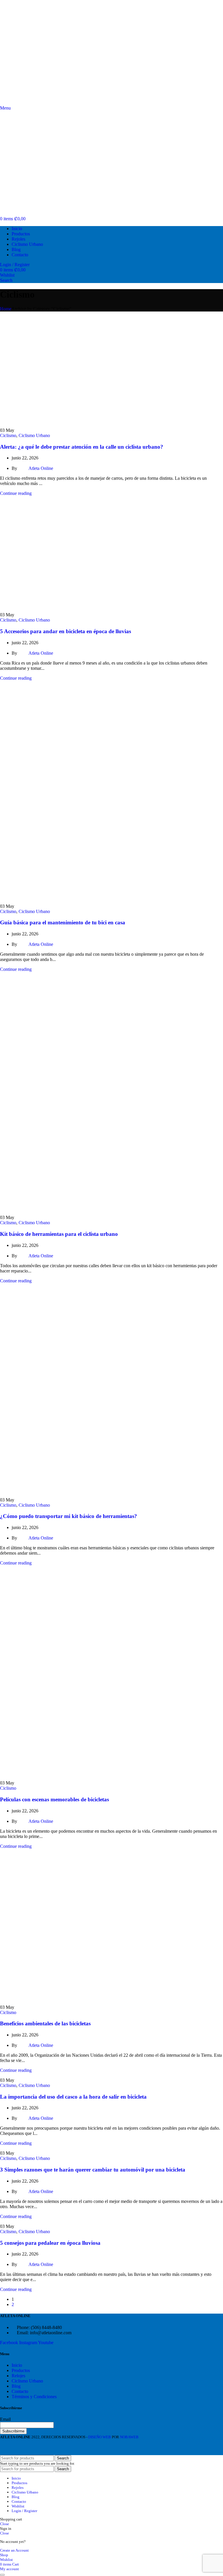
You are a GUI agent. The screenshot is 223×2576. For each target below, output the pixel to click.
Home (6, 309)
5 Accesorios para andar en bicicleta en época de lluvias (65, 631)
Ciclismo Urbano (34, 435)
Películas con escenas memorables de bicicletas (54, 1799)
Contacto (20, 2391)
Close (5, 2524)
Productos (21, 2370)
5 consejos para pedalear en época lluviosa (50, 2243)
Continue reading (16, 493)
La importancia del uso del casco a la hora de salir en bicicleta (73, 2097)
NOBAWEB (129, 2437)
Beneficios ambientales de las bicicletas (45, 2023)
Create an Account (14, 2550)
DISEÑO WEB (99, 2437)
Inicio (17, 2365)
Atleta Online (41, 468)
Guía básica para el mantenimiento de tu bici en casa (63, 922)
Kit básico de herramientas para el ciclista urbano (59, 1234)
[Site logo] (30, 103)
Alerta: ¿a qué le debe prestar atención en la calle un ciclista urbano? (82, 447)
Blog (16, 2386)
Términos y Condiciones (34, 2397)
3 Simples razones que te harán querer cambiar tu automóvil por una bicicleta (93, 2170)
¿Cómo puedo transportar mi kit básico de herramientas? (69, 1516)
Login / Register (24, 2511)
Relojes (18, 2376)
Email (5, 2419)
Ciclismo (8, 435)
